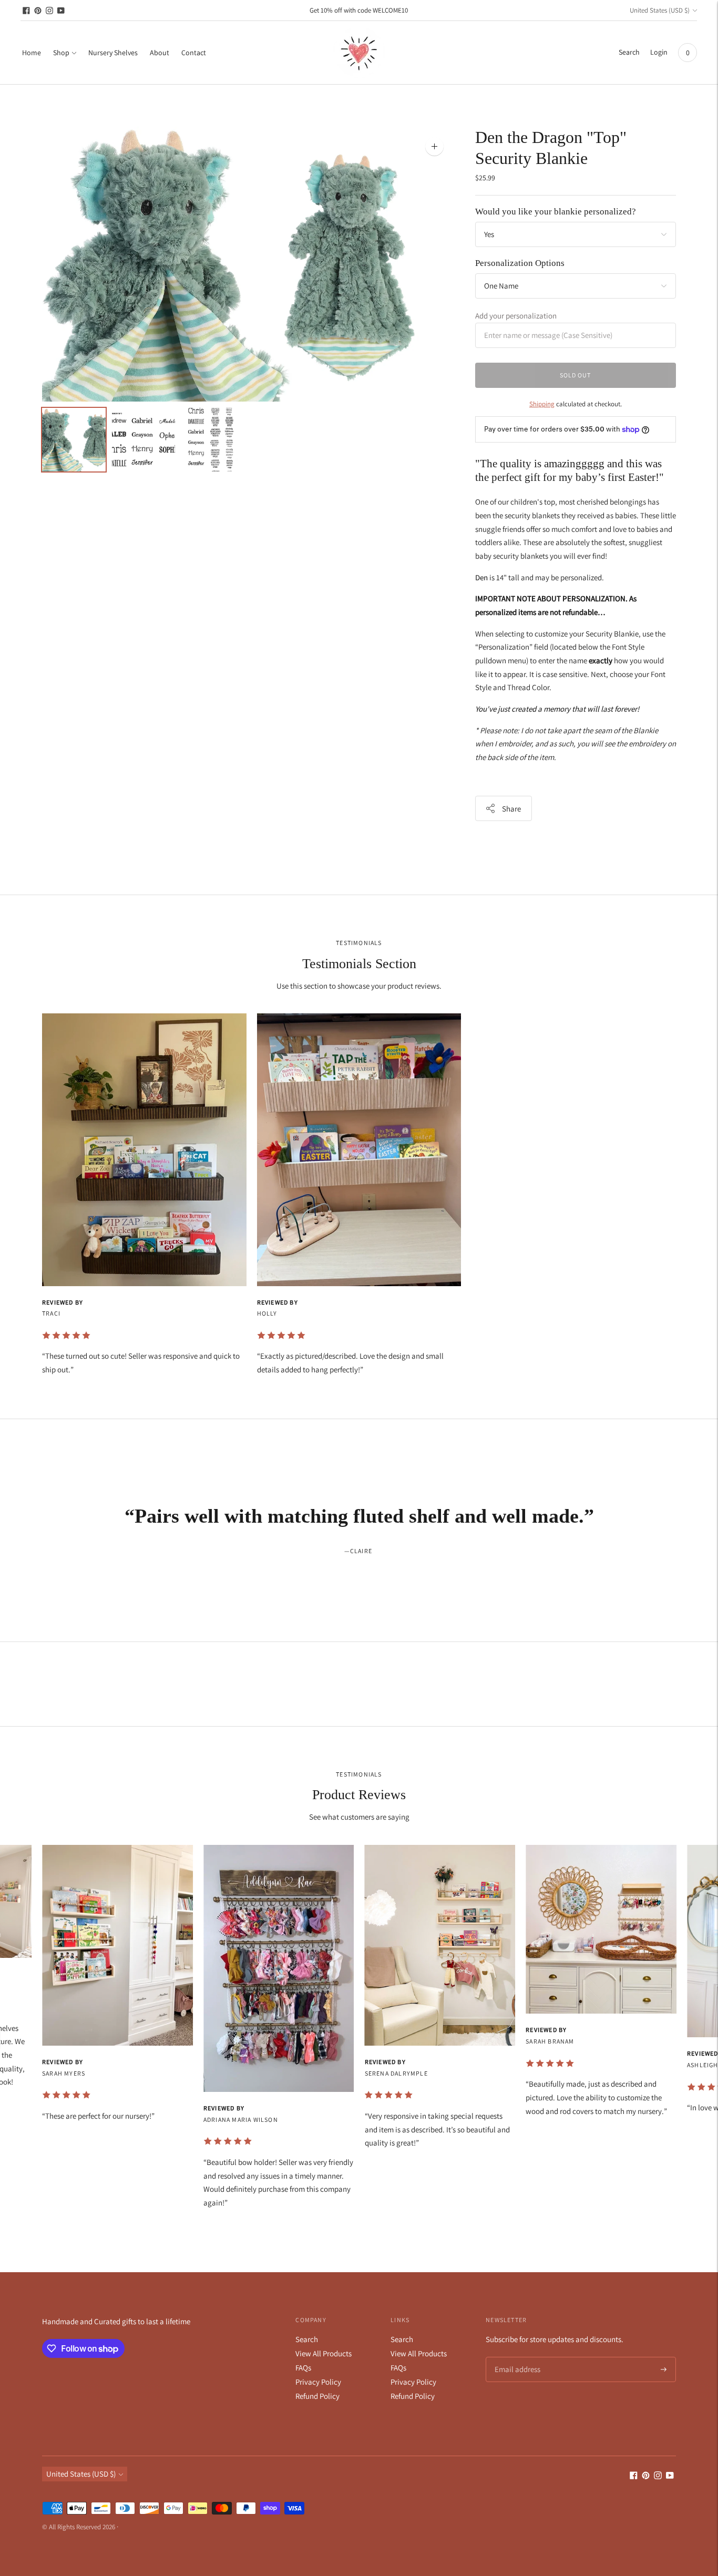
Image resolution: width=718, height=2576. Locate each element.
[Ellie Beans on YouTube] (61, 11)
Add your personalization (516, 316)
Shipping (542, 404)
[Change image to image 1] (74, 440)
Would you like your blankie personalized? (556, 212)
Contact (194, 53)
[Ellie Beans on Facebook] (26, 11)
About (160, 53)
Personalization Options (520, 263)
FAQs (303, 2368)
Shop (61, 53)
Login (659, 52)
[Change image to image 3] (213, 440)
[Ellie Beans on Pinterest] (38, 11)
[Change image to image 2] (144, 440)
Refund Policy (317, 2396)
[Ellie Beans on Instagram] (49, 11)
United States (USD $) (660, 10)
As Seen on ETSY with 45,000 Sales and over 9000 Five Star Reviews (359, 18)
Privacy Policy (318, 2382)
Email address (516, 2358)
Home (32, 53)
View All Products (324, 2353)
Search (307, 2339)
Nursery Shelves (113, 53)
